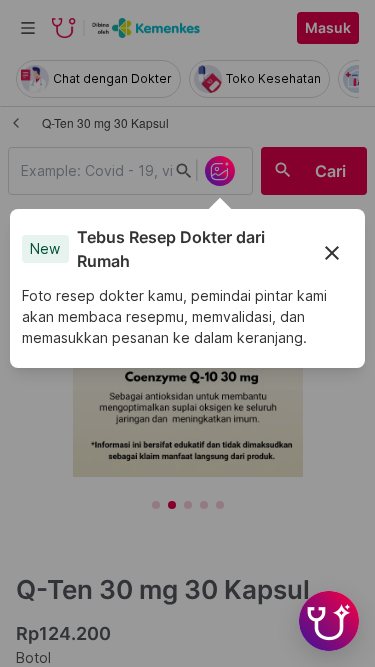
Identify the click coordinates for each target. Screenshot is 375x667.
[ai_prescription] (220, 171)
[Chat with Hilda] (329, 621)
